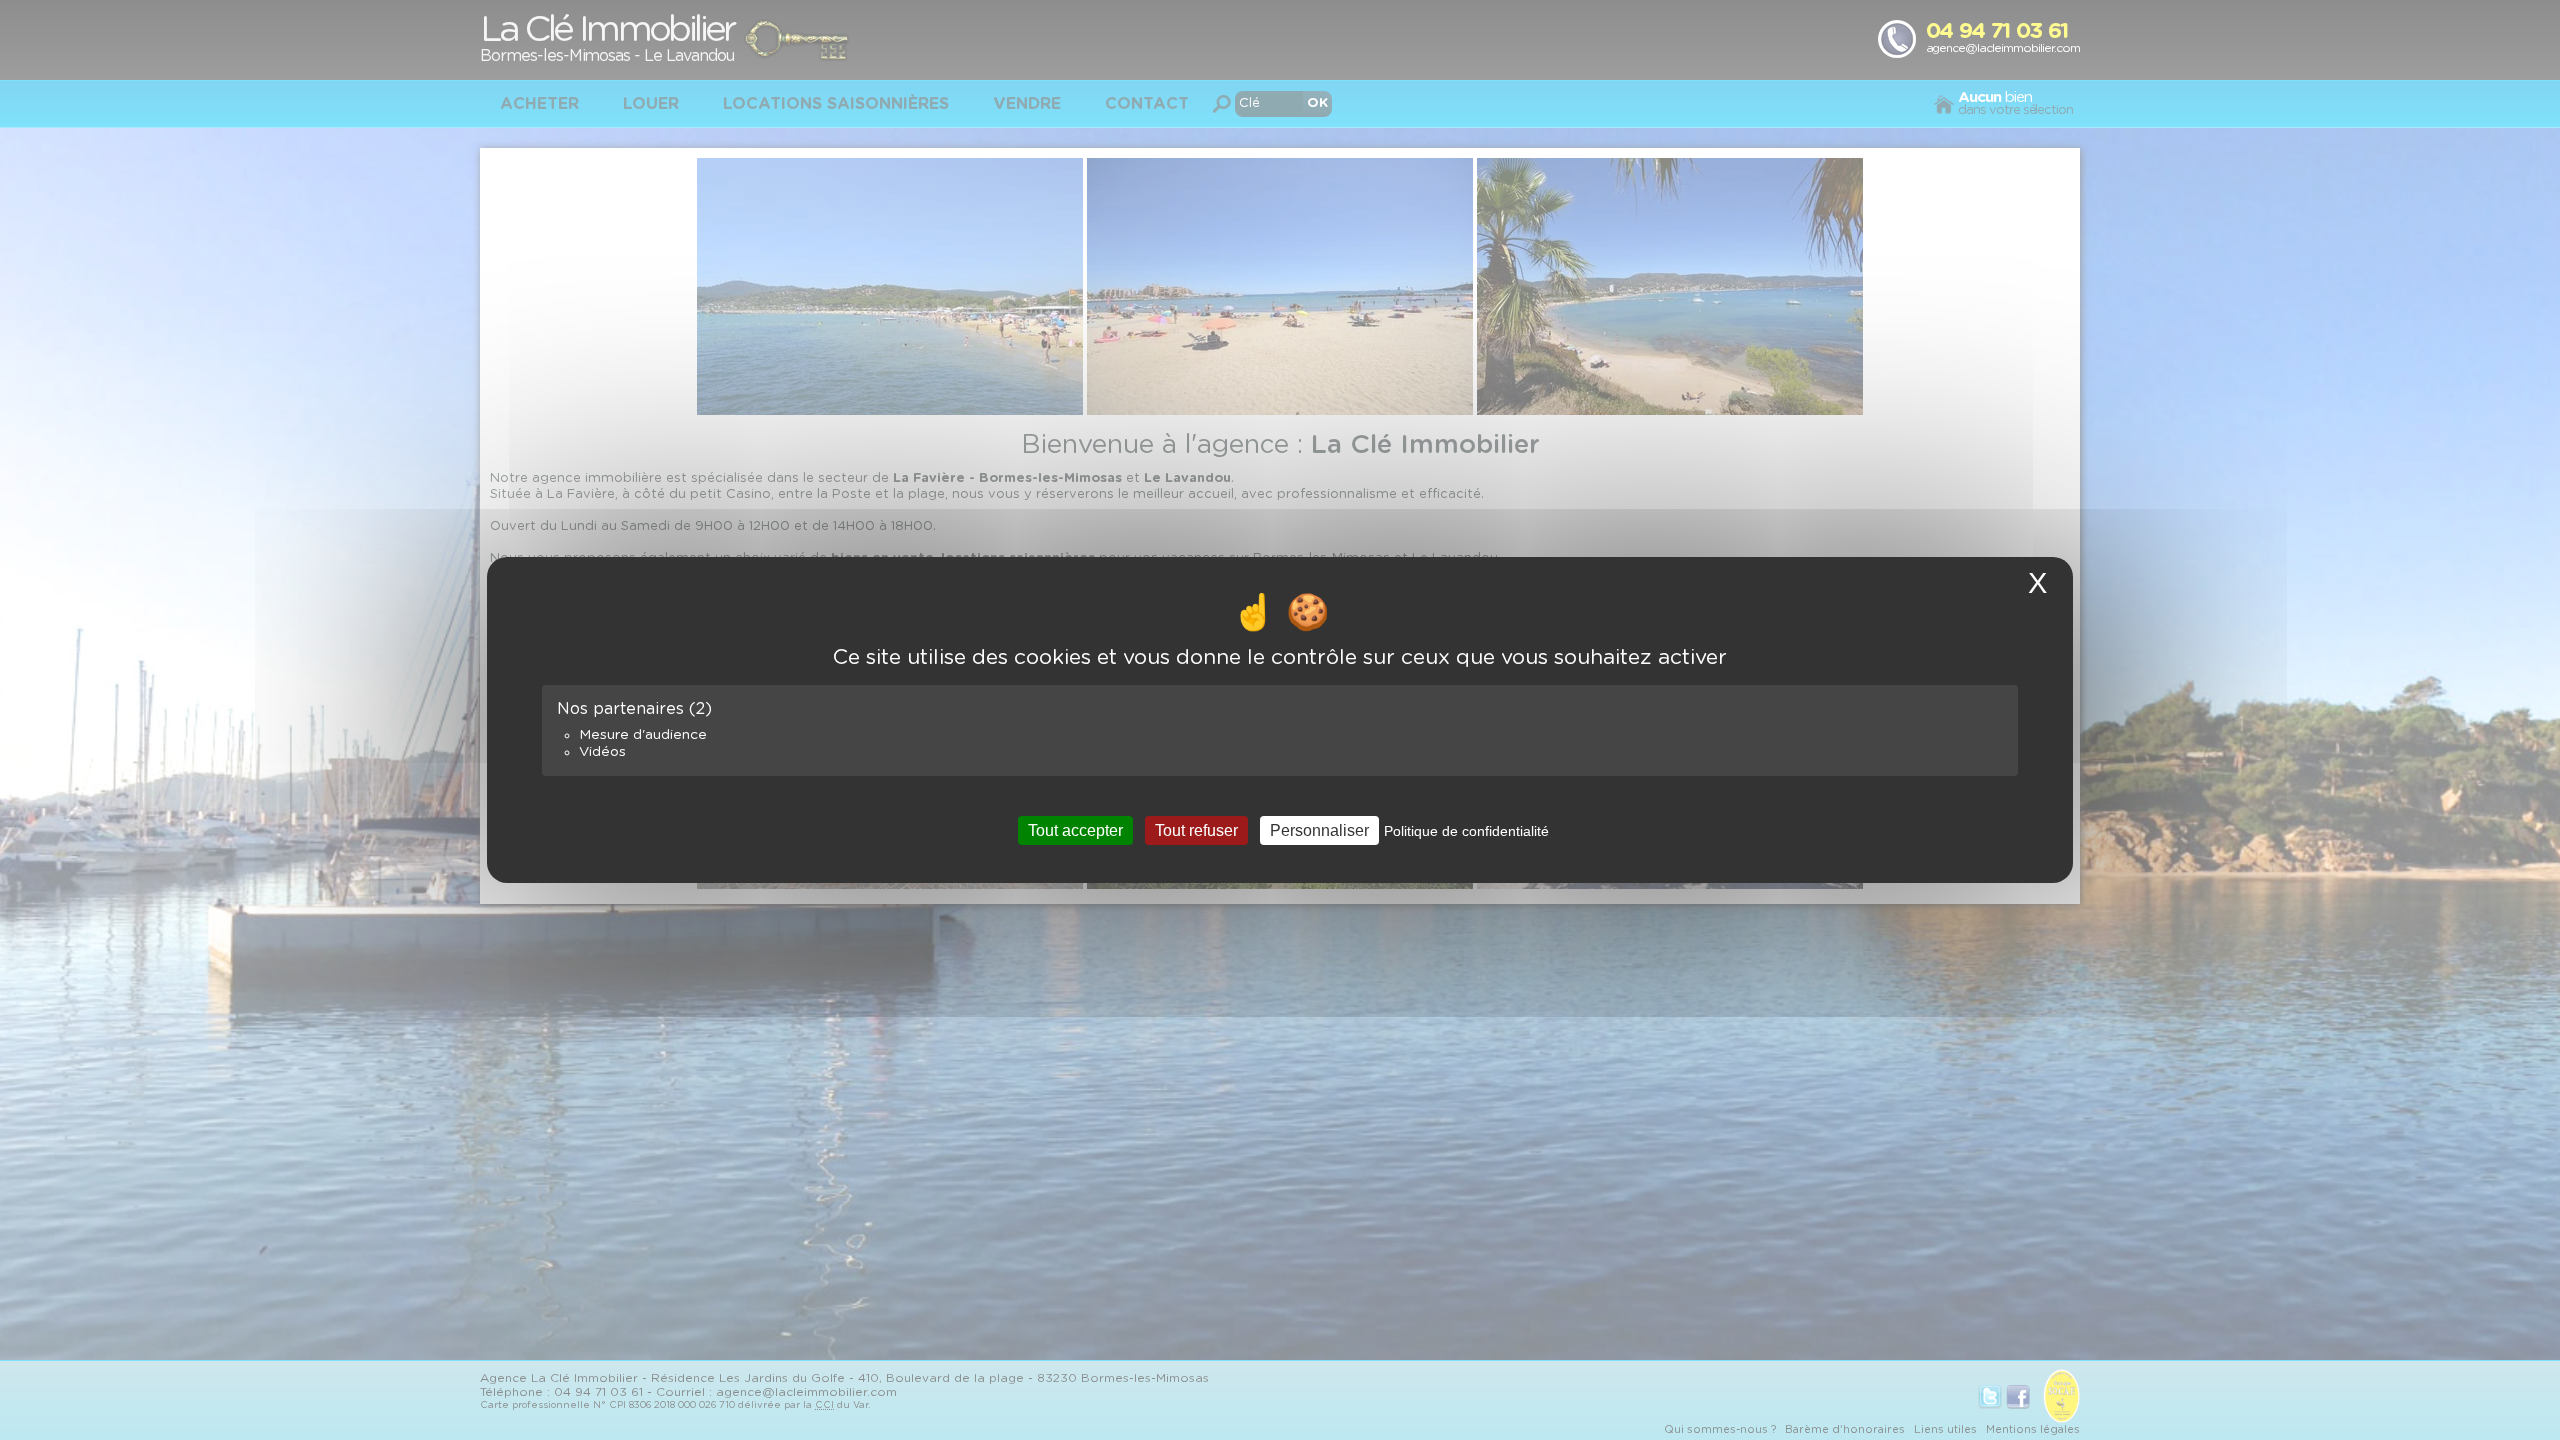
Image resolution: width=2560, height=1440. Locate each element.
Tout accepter (1075, 830)
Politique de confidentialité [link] (1466, 831)
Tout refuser (1196, 830)
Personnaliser (1319, 830)
